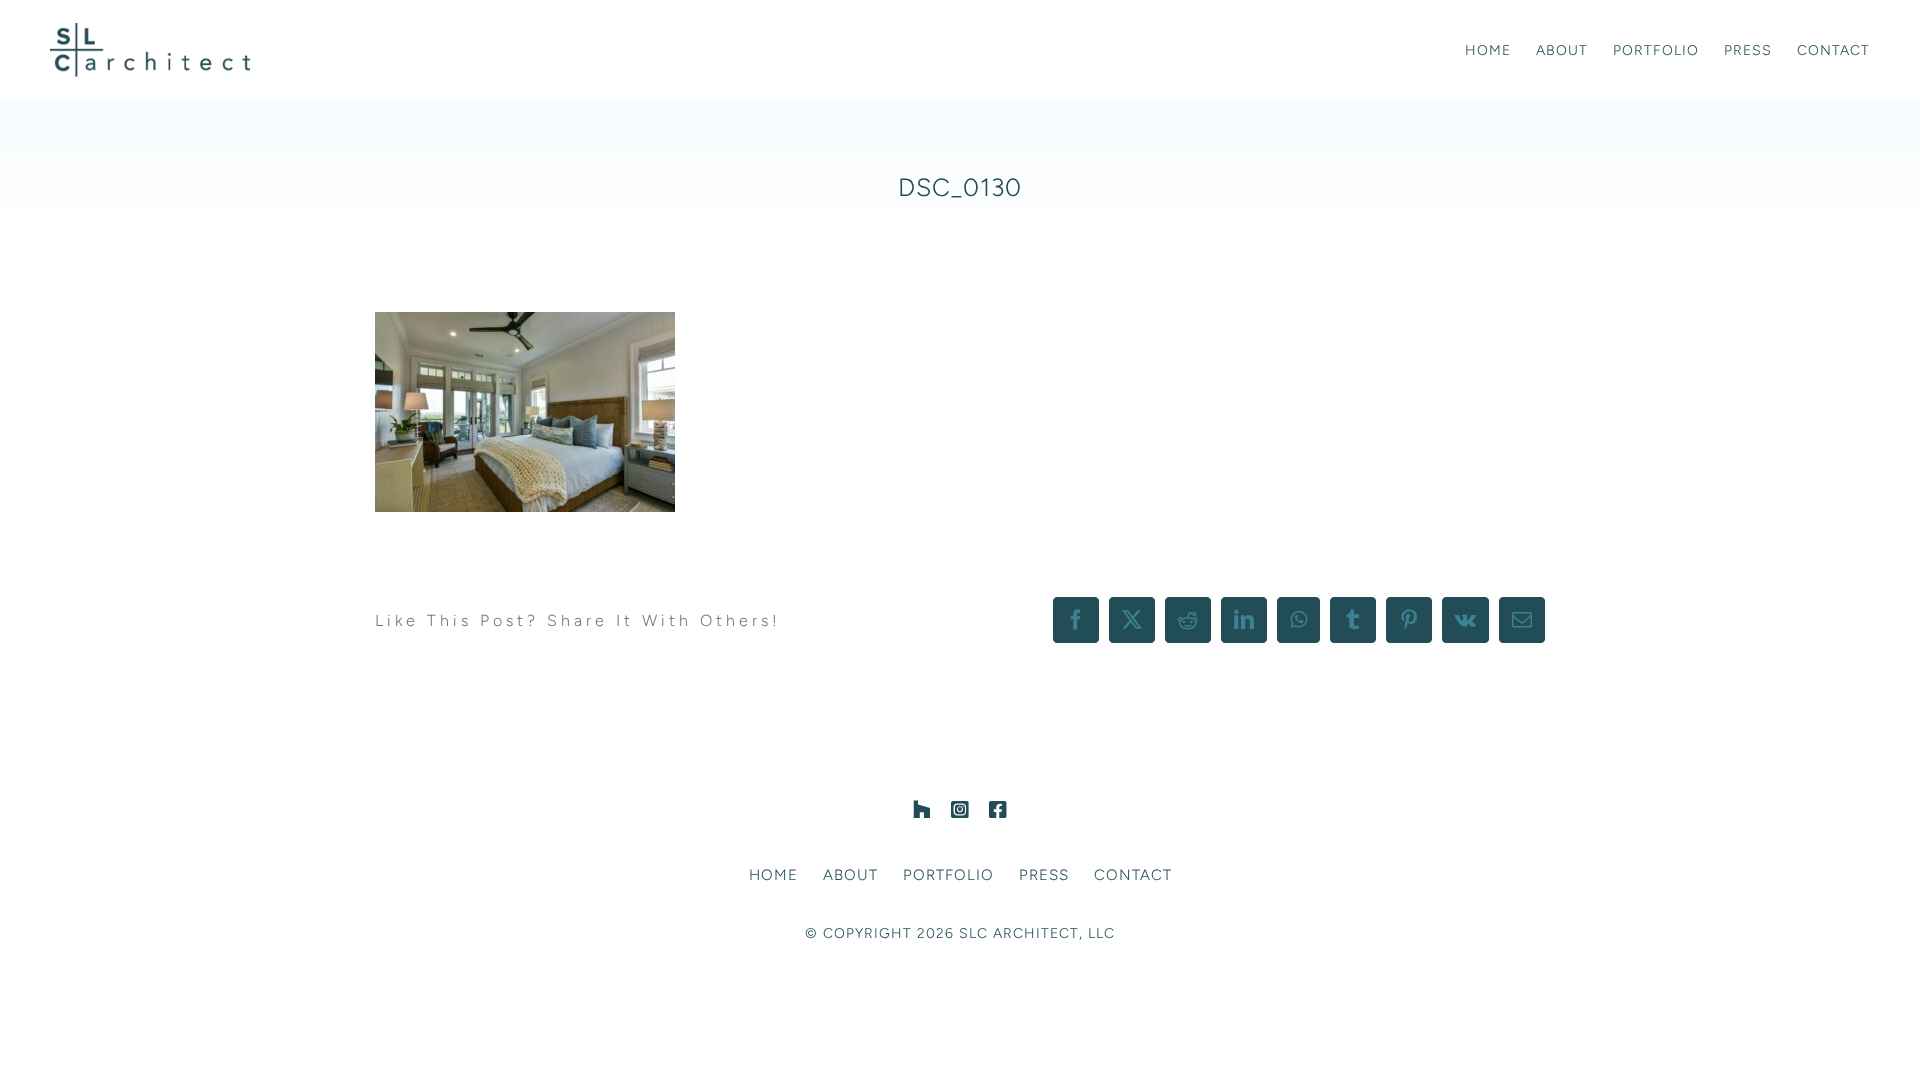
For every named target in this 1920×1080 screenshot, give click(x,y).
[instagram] (960, 810)
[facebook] (998, 810)
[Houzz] (922, 810)
